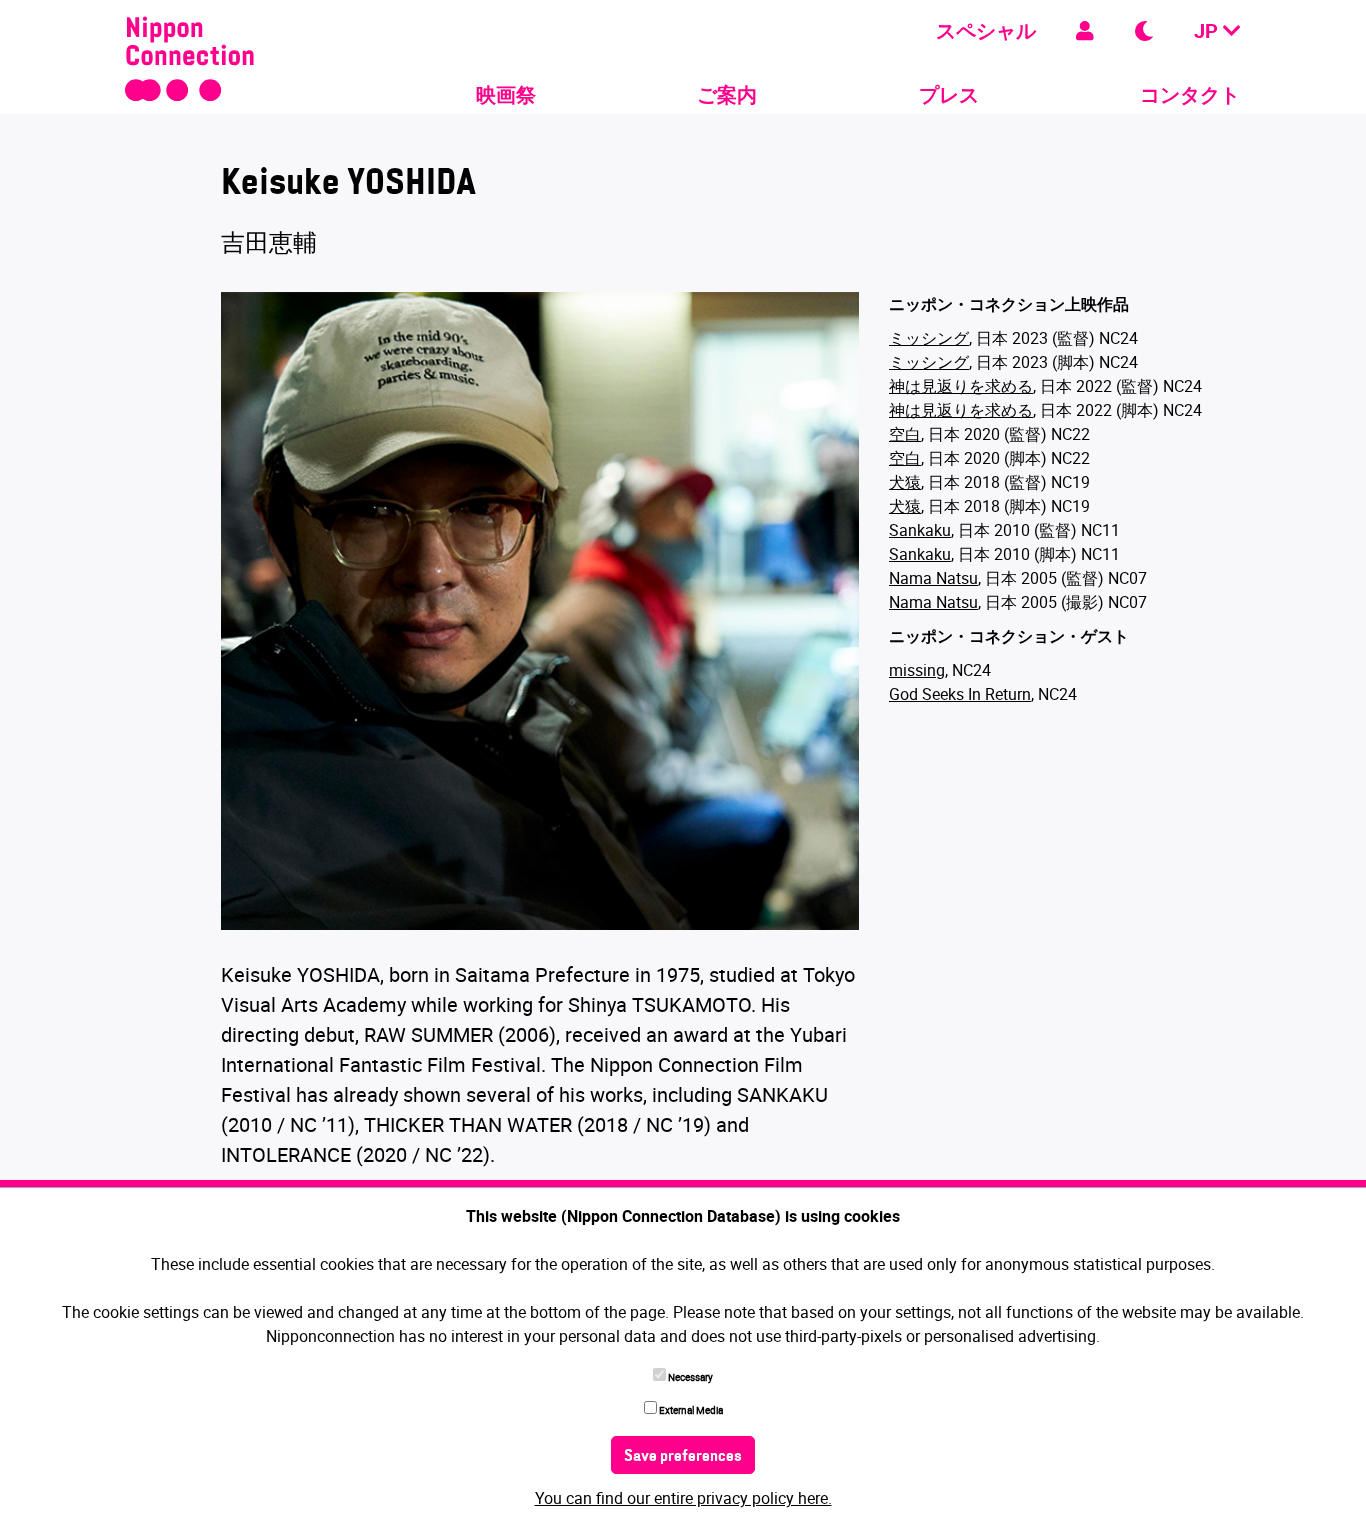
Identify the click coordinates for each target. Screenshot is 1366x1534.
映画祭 (506, 94)
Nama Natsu (933, 578)
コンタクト (1190, 94)
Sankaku (920, 530)
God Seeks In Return (960, 694)
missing (917, 670)
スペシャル (986, 30)
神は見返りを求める (961, 386)
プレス (949, 94)
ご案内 (727, 94)
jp (1208, 30)
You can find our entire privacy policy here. (683, 1498)
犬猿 (905, 482)
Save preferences (683, 1457)
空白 (905, 434)
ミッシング (929, 338)
